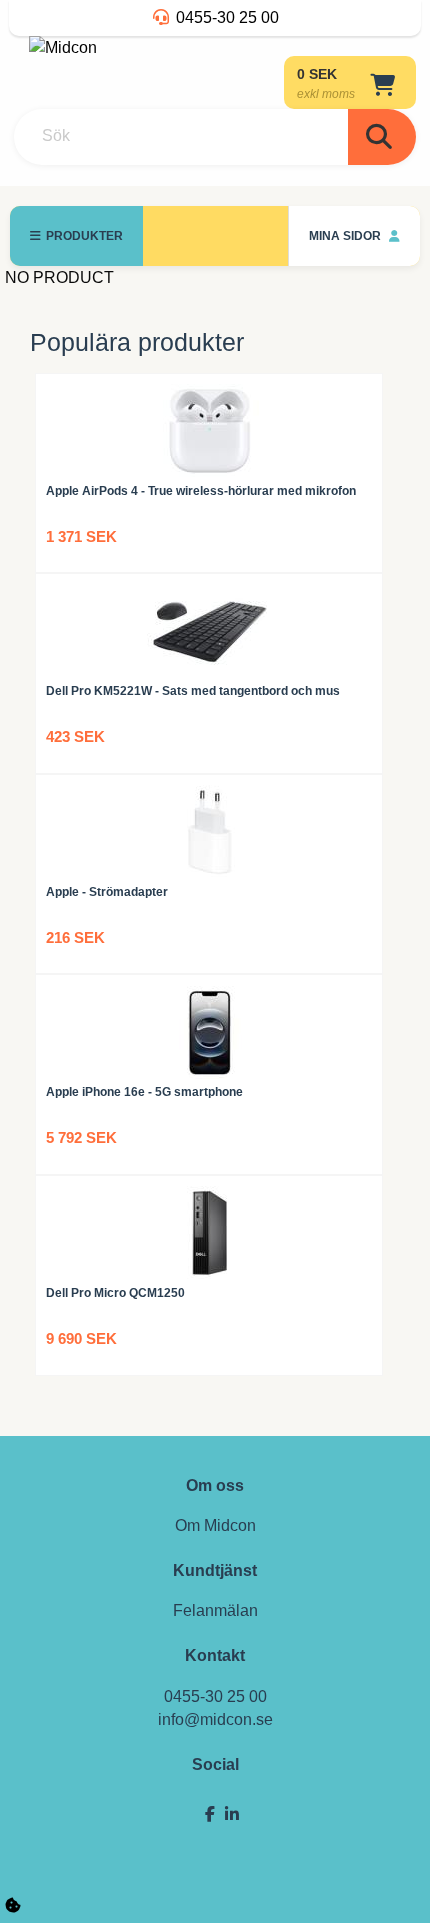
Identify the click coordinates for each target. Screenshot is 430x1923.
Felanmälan (215, 1610)
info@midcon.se (215, 1719)
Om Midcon (215, 1525)
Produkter (84, 236)
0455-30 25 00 (227, 17)
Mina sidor (346, 236)
